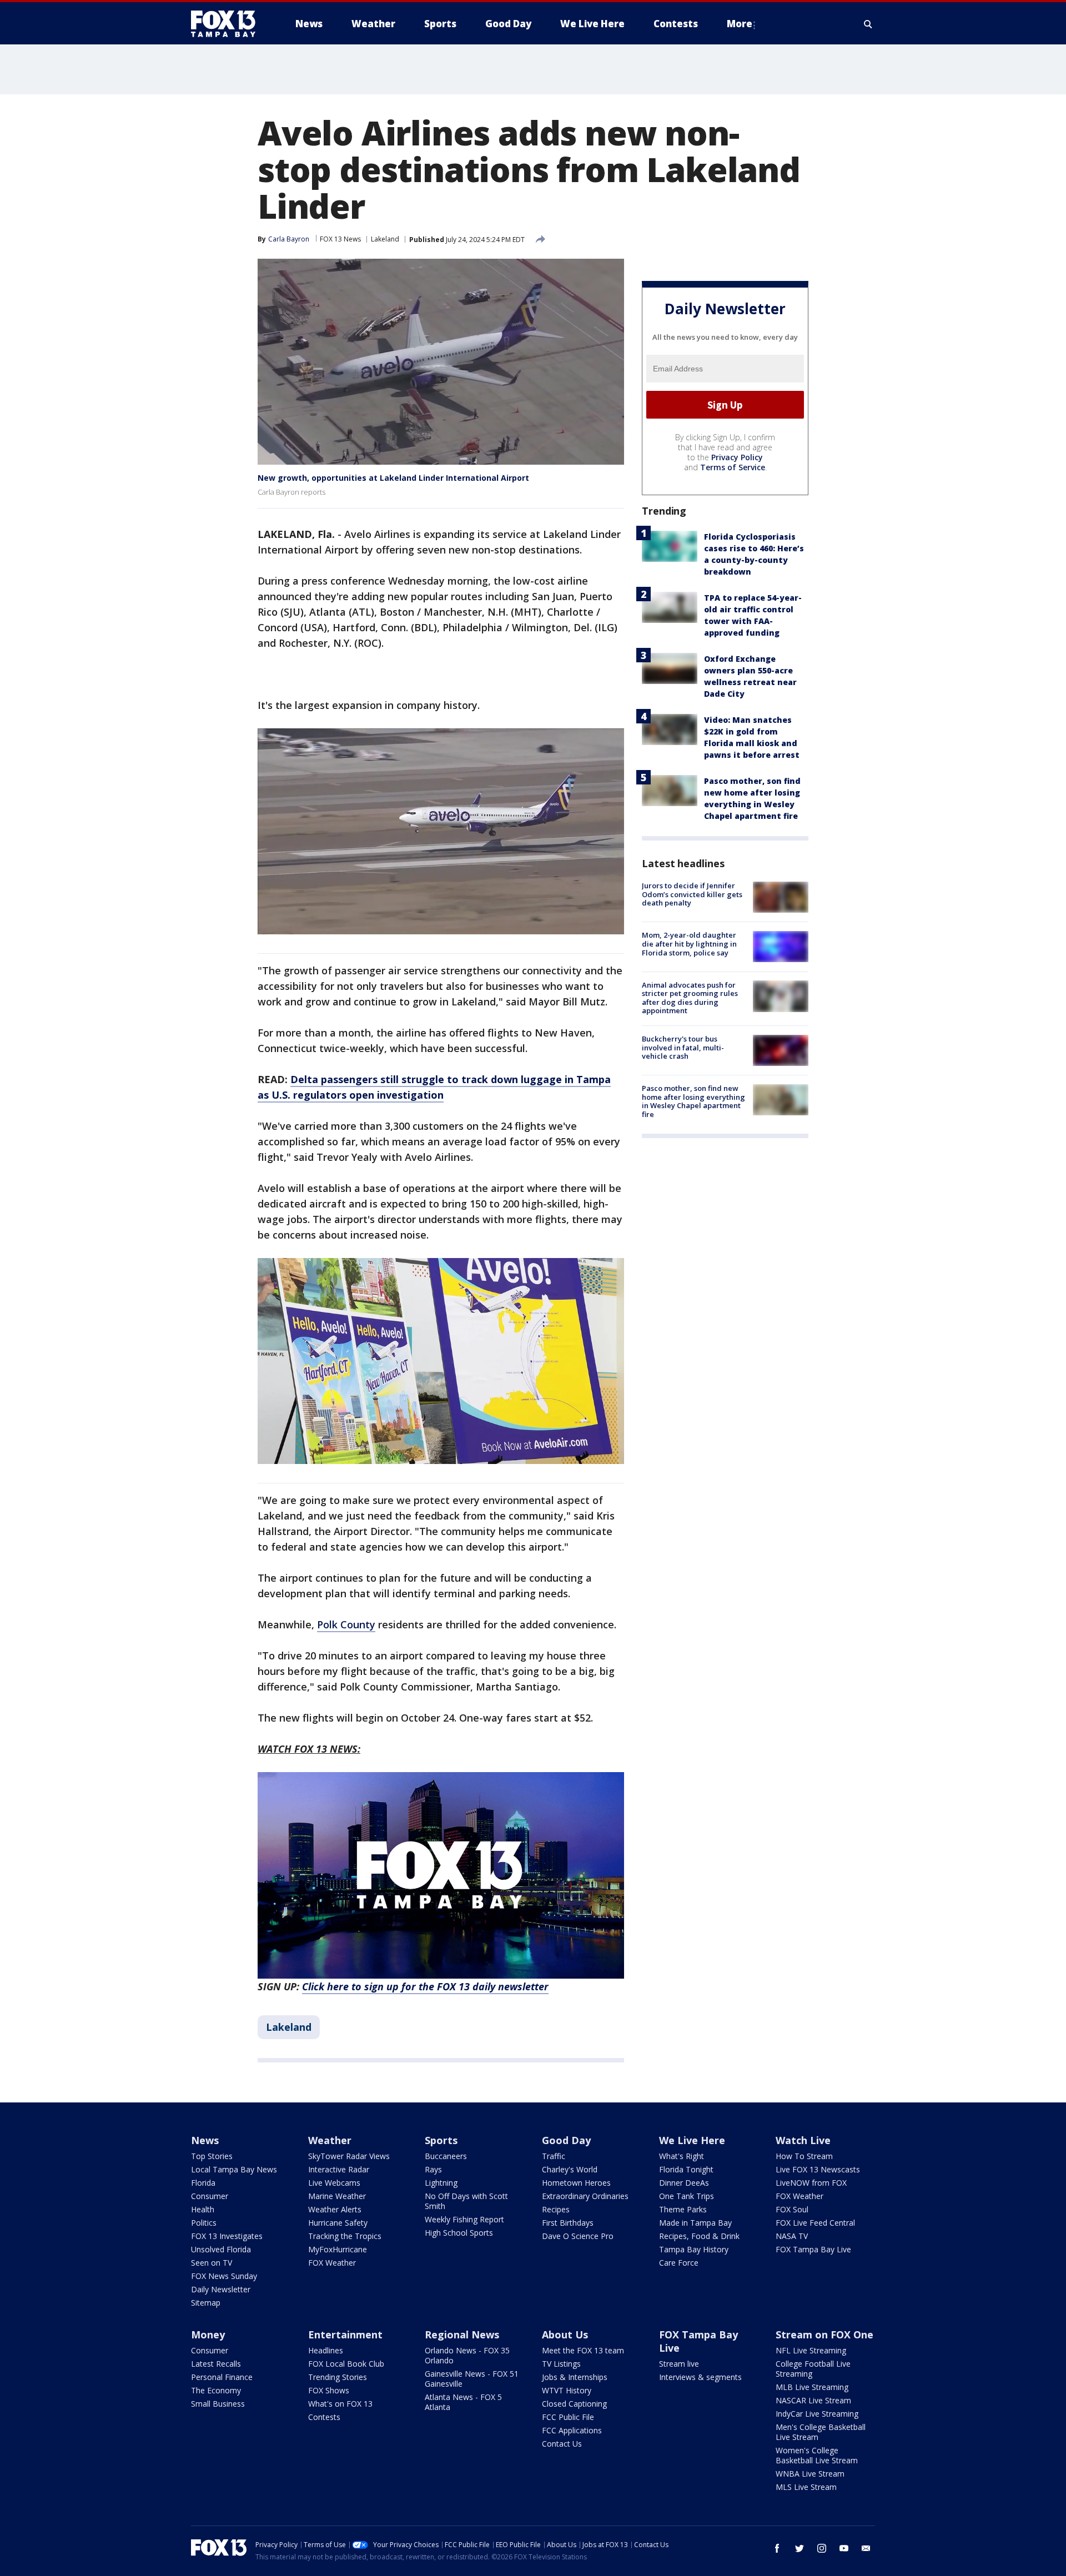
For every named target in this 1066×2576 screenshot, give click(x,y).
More (740, 24)
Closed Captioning (574, 2404)
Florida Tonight (686, 2169)
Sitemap (206, 2303)
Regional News (462, 2334)
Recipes (556, 2209)
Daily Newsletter (221, 2289)
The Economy (216, 2390)
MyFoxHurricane (338, 2249)
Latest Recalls (216, 2364)
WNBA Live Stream (810, 2474)
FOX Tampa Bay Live (813, 2249)
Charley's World (570, 2169)
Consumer (210, 2196)
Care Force (679, 2263)
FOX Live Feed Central (815, 2223)
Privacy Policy (737, 457)
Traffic (554, 2156)
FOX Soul (792, 2209)
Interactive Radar (339, 2169)
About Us (565, 2334)
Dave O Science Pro (578, 2236)
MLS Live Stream (806, 2487)
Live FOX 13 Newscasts (818, 2169)
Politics (204, 2223)
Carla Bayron (289, 239)
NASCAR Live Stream (813, 2400)
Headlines (326, 2350)
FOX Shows (329, 2390)
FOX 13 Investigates (227, 2236)
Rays (433, 2169)
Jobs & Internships (575, 2377)
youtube (844, 2548)
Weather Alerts (335, 2209)
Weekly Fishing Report (464, 2219)
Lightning (441, 2183)
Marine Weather (337, 2196)
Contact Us (562, 2444)
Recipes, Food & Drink (699, 2236)
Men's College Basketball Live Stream (821, 2432)
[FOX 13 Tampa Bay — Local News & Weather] (228, 24)
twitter (799, 2548)
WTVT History (567, 2390)
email (866, 2548)
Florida (203, 2183)
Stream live (679, 2364)
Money (208, 2334)
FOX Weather (332, 2263)
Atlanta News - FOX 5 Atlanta (463, 2402)
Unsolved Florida (221, 2249)
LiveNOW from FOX (811, 2183)
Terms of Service (733, 467)
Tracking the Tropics (345, 2236)
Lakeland (385, 239)
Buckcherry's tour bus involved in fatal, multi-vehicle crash (683, 1047)
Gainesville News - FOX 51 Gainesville (472, 2379)
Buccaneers (446, 2156)
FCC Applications (572, 2430)
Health (203, 2209)
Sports (441, 2140)
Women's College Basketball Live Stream (817, 2455)
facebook (777, 2548)
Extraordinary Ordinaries (585, 2196)
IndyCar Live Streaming (817, 2414)
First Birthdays (568, 2223)
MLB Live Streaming (812, 2387)
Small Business (218, 2404)
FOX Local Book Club (346, 2364)
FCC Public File (568, 2417)
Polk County (346, 1624)
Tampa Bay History (694, 2249)
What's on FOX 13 (340, 2404)
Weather (330, 2140)
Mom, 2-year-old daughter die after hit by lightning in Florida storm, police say (689, 944)
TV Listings (561, 2364)
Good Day (566, 2140)
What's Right (682, 2156)
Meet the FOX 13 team (583, 2350)
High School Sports (459, 2233)
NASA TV (792, 2236)
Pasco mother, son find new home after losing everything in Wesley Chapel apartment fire (693, 1101)
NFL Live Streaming (811, 2350)
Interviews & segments (700, 2377)
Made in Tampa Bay (695, 2223)
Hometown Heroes (576, 2183)
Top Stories (212, 2156)
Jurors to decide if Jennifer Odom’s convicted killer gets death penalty (692, 894)
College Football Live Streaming (813, 2369)
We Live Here (692, 2140)
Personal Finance (222, 2377)
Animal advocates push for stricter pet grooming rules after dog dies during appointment (690, 997)
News (205, 2140)
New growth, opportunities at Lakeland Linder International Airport (393, 478)
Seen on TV (212, 2263)
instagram (822, 2548)
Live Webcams (334, 2183)
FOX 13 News (340, 239)
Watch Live (803, 2140)
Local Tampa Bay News (234, 2169)
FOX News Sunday (224, 2276)
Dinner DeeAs (684, 2183)
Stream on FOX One (824, 2334)
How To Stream (804, 2156)
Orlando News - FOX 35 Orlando (467, 2355)
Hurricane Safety (338, 2223)
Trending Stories (338, 2377)
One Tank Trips (687, 2196)
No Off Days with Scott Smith (466, 2201)
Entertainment (345, 2334)
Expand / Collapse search (868, 24)
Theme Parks (683, 2209)
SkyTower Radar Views (349, 2156)
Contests (324, 2417)
